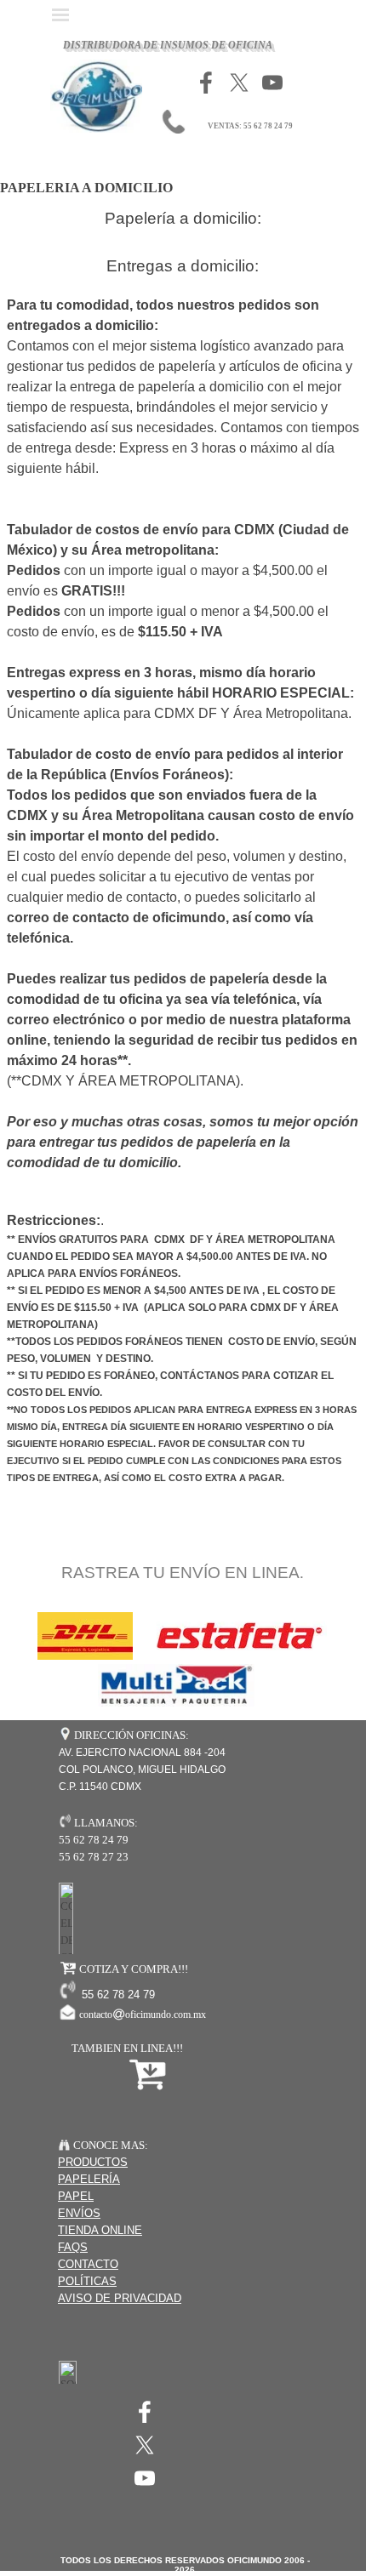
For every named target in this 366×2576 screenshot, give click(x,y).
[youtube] (272, 83)
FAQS (73, 2247)
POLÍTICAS (87, 2281)
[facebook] (206, 83)
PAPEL (76, 2196)
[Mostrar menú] (60, 14)
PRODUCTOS (93, 2162)
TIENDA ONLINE (100, 2230)
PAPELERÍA (89, 2179)
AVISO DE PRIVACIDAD (120, 2298)
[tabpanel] (183, 959)
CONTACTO (88, 2264)
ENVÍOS (79, 2213)
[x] (239, 83)
